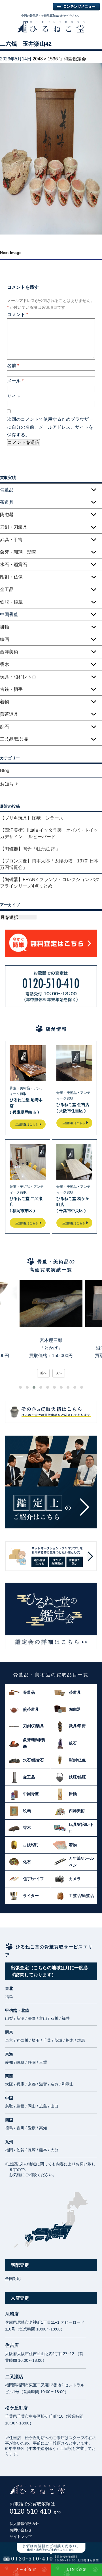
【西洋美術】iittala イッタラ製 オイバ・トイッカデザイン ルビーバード (49, 833)
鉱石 (5, 727)
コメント (18, 315)
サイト (14, 396)
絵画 (5, 639)
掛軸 (5, 627)
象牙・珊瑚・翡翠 (18, 552)
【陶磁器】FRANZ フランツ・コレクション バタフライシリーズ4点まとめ (50, 883)
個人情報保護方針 (24, 2524)
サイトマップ (21, 2537)
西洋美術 (9, 652)
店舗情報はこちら (27, 1124)
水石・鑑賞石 (14, 565)
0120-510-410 (35, 2511)
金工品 (7, 589)
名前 (13, 366)
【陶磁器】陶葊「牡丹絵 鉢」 (30, 849)
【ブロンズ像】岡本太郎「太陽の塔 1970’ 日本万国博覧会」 (49, 864)
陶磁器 (7, 515)
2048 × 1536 (45, 59)
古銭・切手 (11, 689)
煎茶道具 (9, 714)
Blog (5, 771)
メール (15, 381)
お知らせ (9, 784)
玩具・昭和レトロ (18, 677)
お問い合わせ (21, 2530)
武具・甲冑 (11, 540)
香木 (5, 664)
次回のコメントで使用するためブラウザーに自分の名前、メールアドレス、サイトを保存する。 (50, 427)
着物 (5, 702)
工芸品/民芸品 (14, 739)
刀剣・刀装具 (14, 527)
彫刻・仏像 (11, 577)
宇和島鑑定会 (73, 59)
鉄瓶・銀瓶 (11, 602)
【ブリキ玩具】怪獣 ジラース (32, 818)
